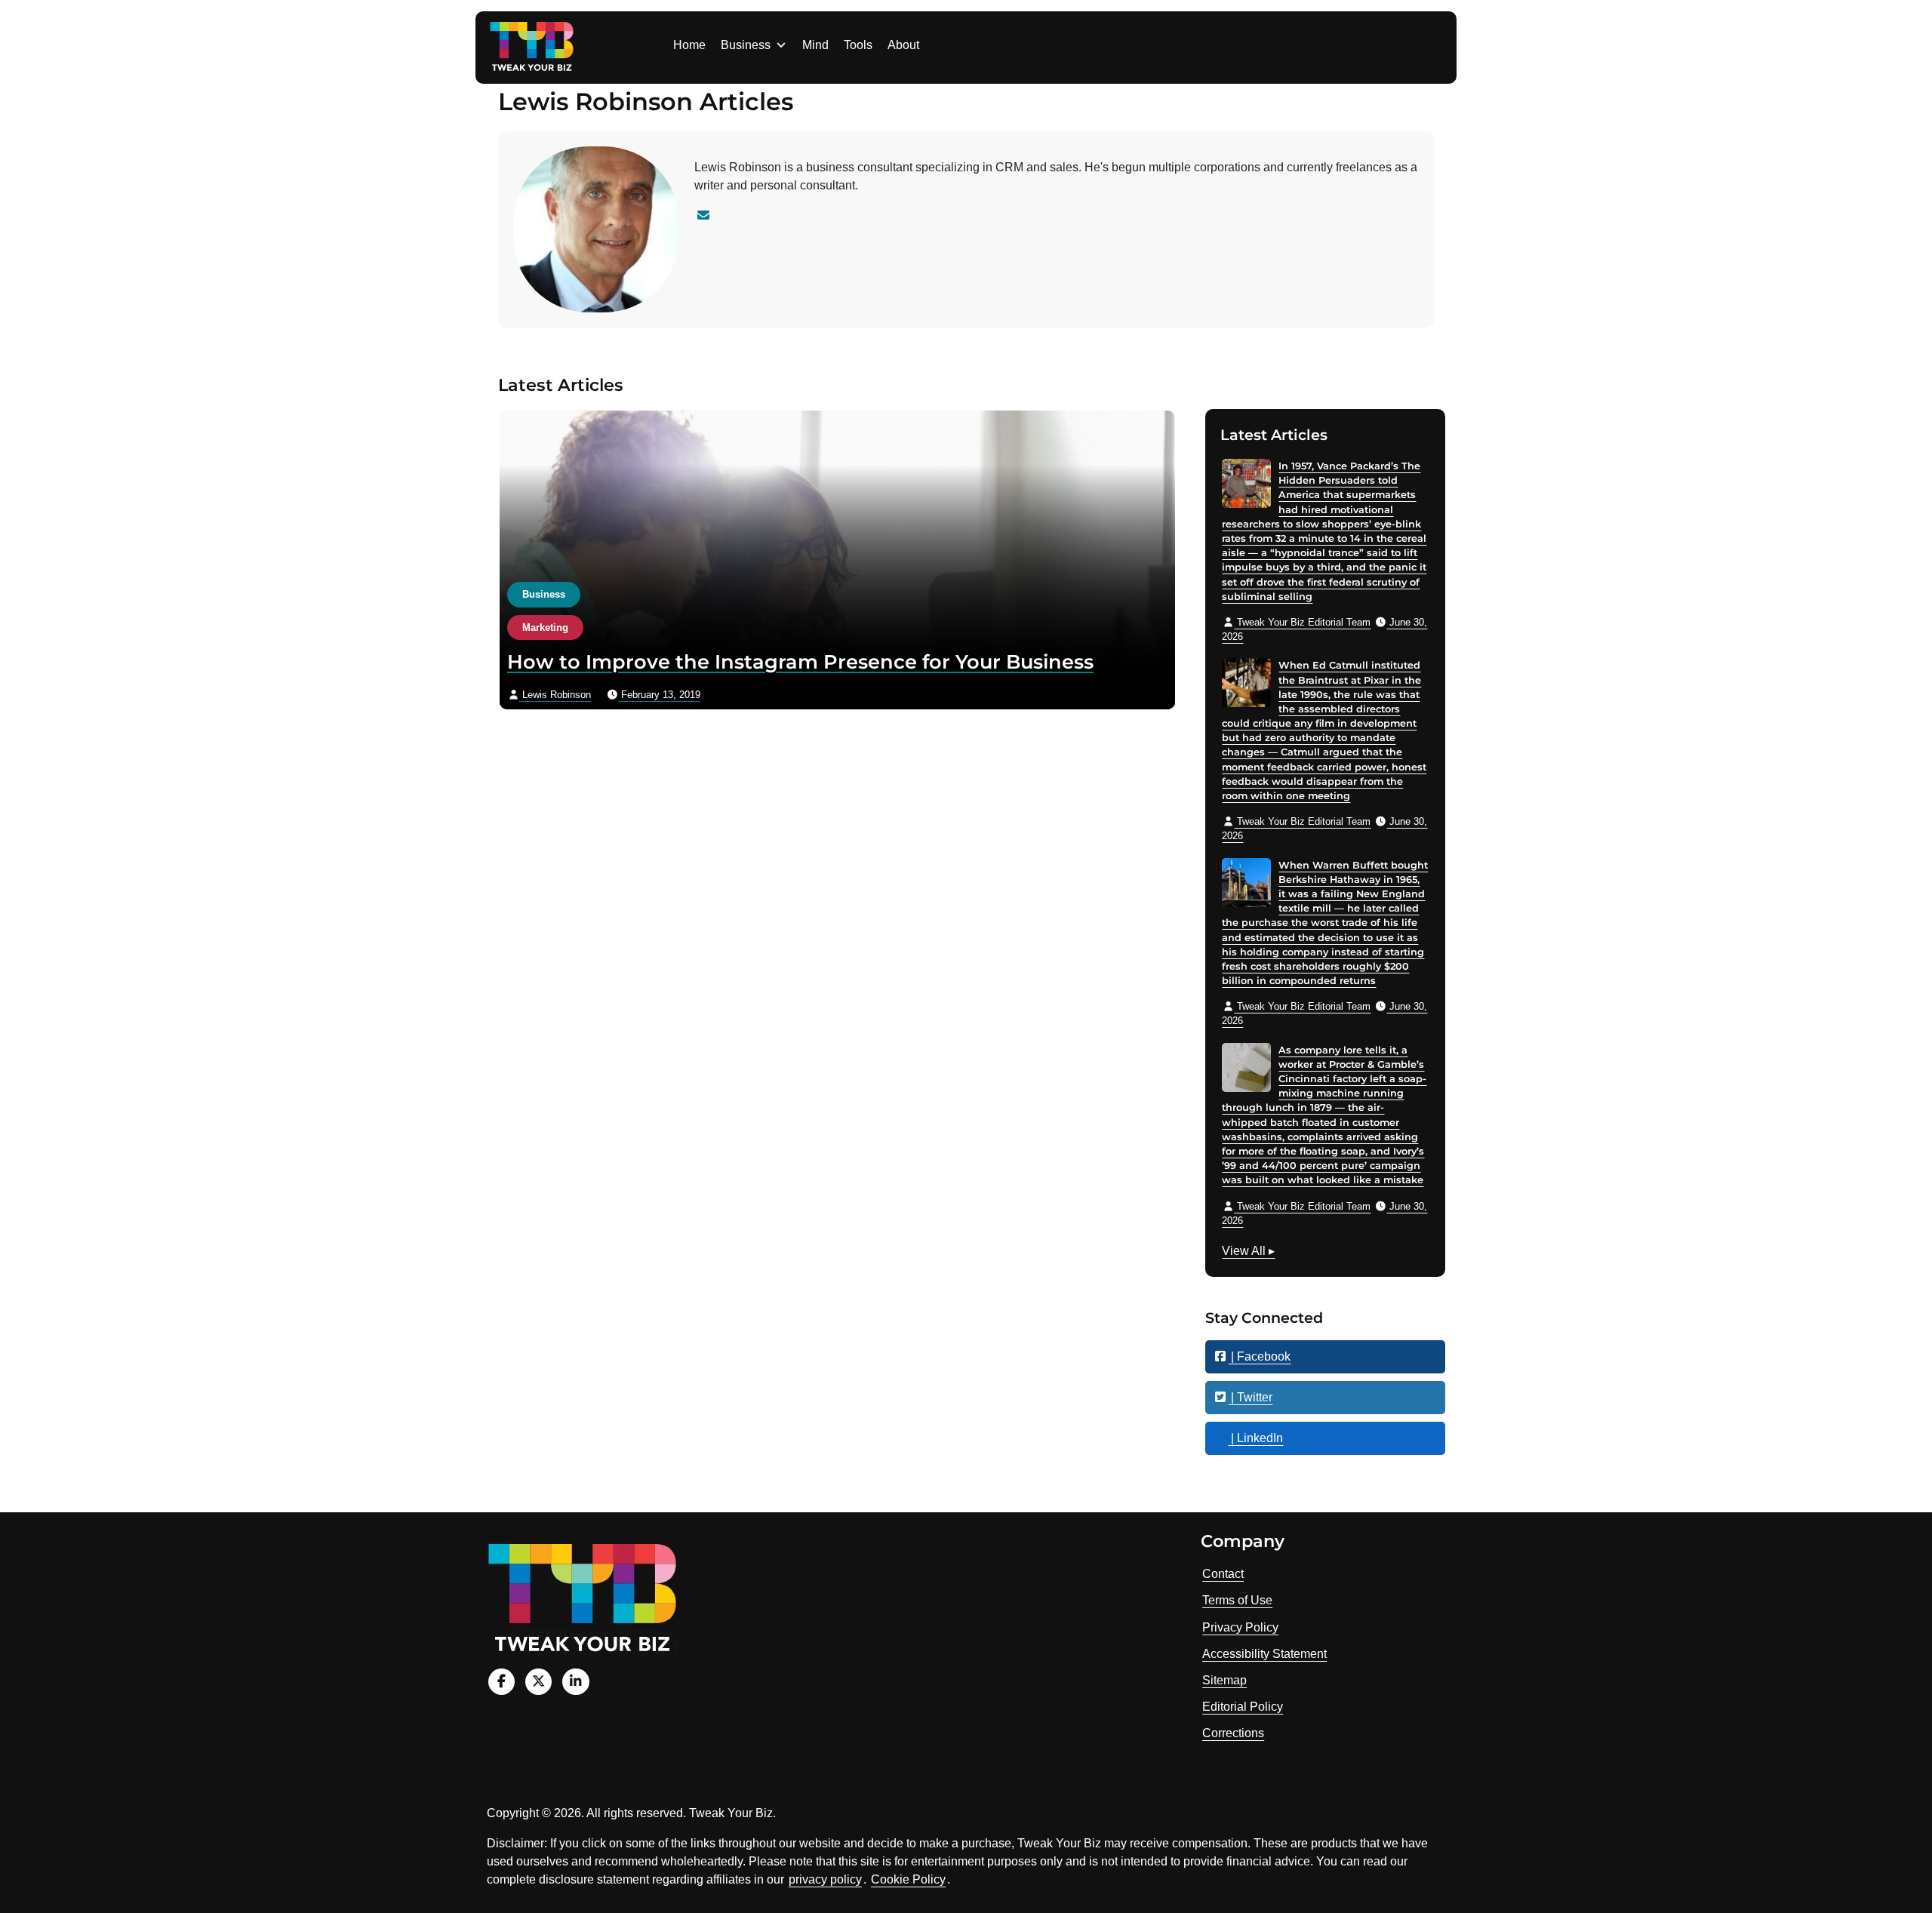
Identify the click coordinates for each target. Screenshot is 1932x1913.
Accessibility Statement (1264, 1654)
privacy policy (825, 1879)
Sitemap (1224, 1680)
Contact (1223, 1574)
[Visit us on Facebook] (501, 1682)
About (903, 45)
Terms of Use (1237, 1600)
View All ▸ (1248, 1253)
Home (689, 45)
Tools (858, 45)
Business (746, 45)
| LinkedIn (1255, 1438)
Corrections (1233, 1733)
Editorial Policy (1243, 1707)
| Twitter (1250, 1397)
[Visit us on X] (538, 1682)
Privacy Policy (1240, 1627)
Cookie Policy (908, 1879)
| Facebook (1259, 1356)
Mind (815, 45)
